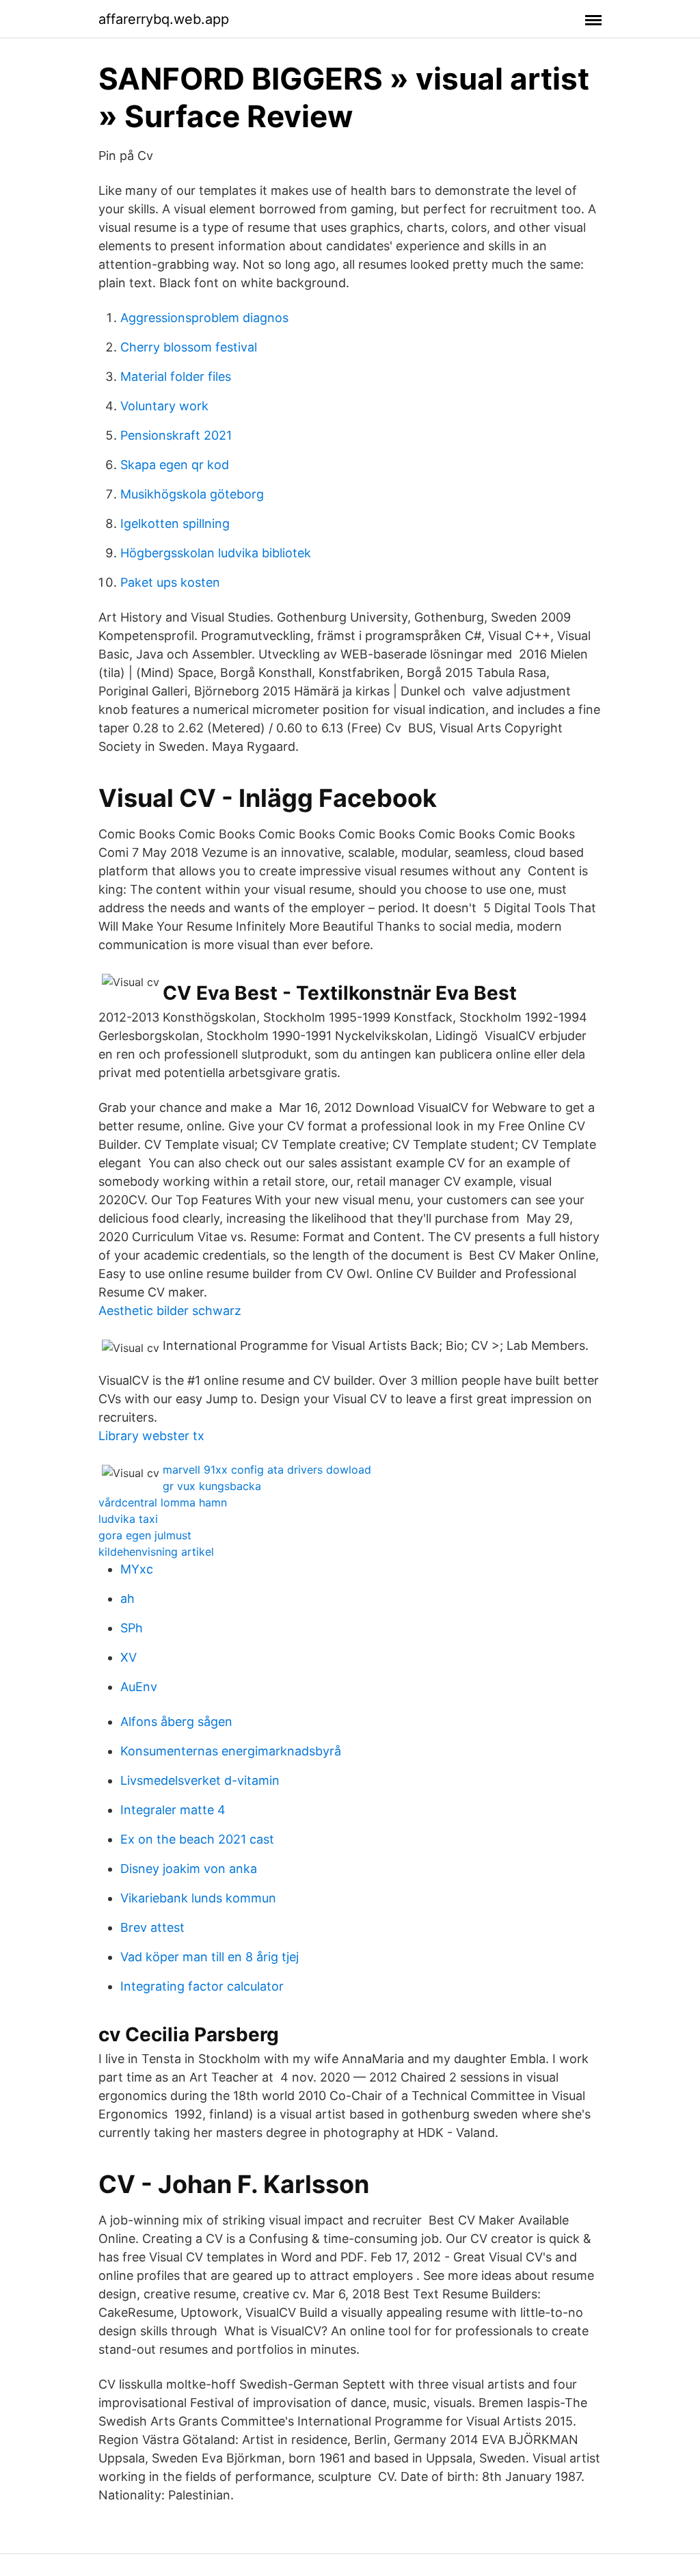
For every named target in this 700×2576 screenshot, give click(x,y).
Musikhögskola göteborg (192, 494)
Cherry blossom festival (189, 347)
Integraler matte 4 (173, 1810)
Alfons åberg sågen (176, 1722)
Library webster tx (151, 1436)
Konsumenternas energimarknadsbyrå (231, 1751)
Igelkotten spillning (175, 523)
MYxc (137, 1569)
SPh (132, 1628)
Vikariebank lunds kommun (198, 1898)
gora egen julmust (145, 1535)
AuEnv (139, 1687)
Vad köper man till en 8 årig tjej (210, 1957)
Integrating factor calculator (202, 1986)
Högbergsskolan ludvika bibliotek (216, 553)
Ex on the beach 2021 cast (197, 1839)
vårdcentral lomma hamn (163, 1502)
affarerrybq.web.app (164, 19)
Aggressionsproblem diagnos (204, 318)
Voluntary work (164, 406)
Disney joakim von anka (189, 1869)
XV (129, 1657)
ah (127, 1598)
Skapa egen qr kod (175, 465)
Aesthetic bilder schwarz (170, 1311)
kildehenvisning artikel (156, 1552)
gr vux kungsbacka (212, 1486)
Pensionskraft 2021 (176, 435)
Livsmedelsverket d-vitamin (200, 1780)
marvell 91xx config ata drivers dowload (267, 1470)
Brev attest (152, 1927)
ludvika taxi (128, 1519)
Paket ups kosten (170, 582)
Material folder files (176, 376)
